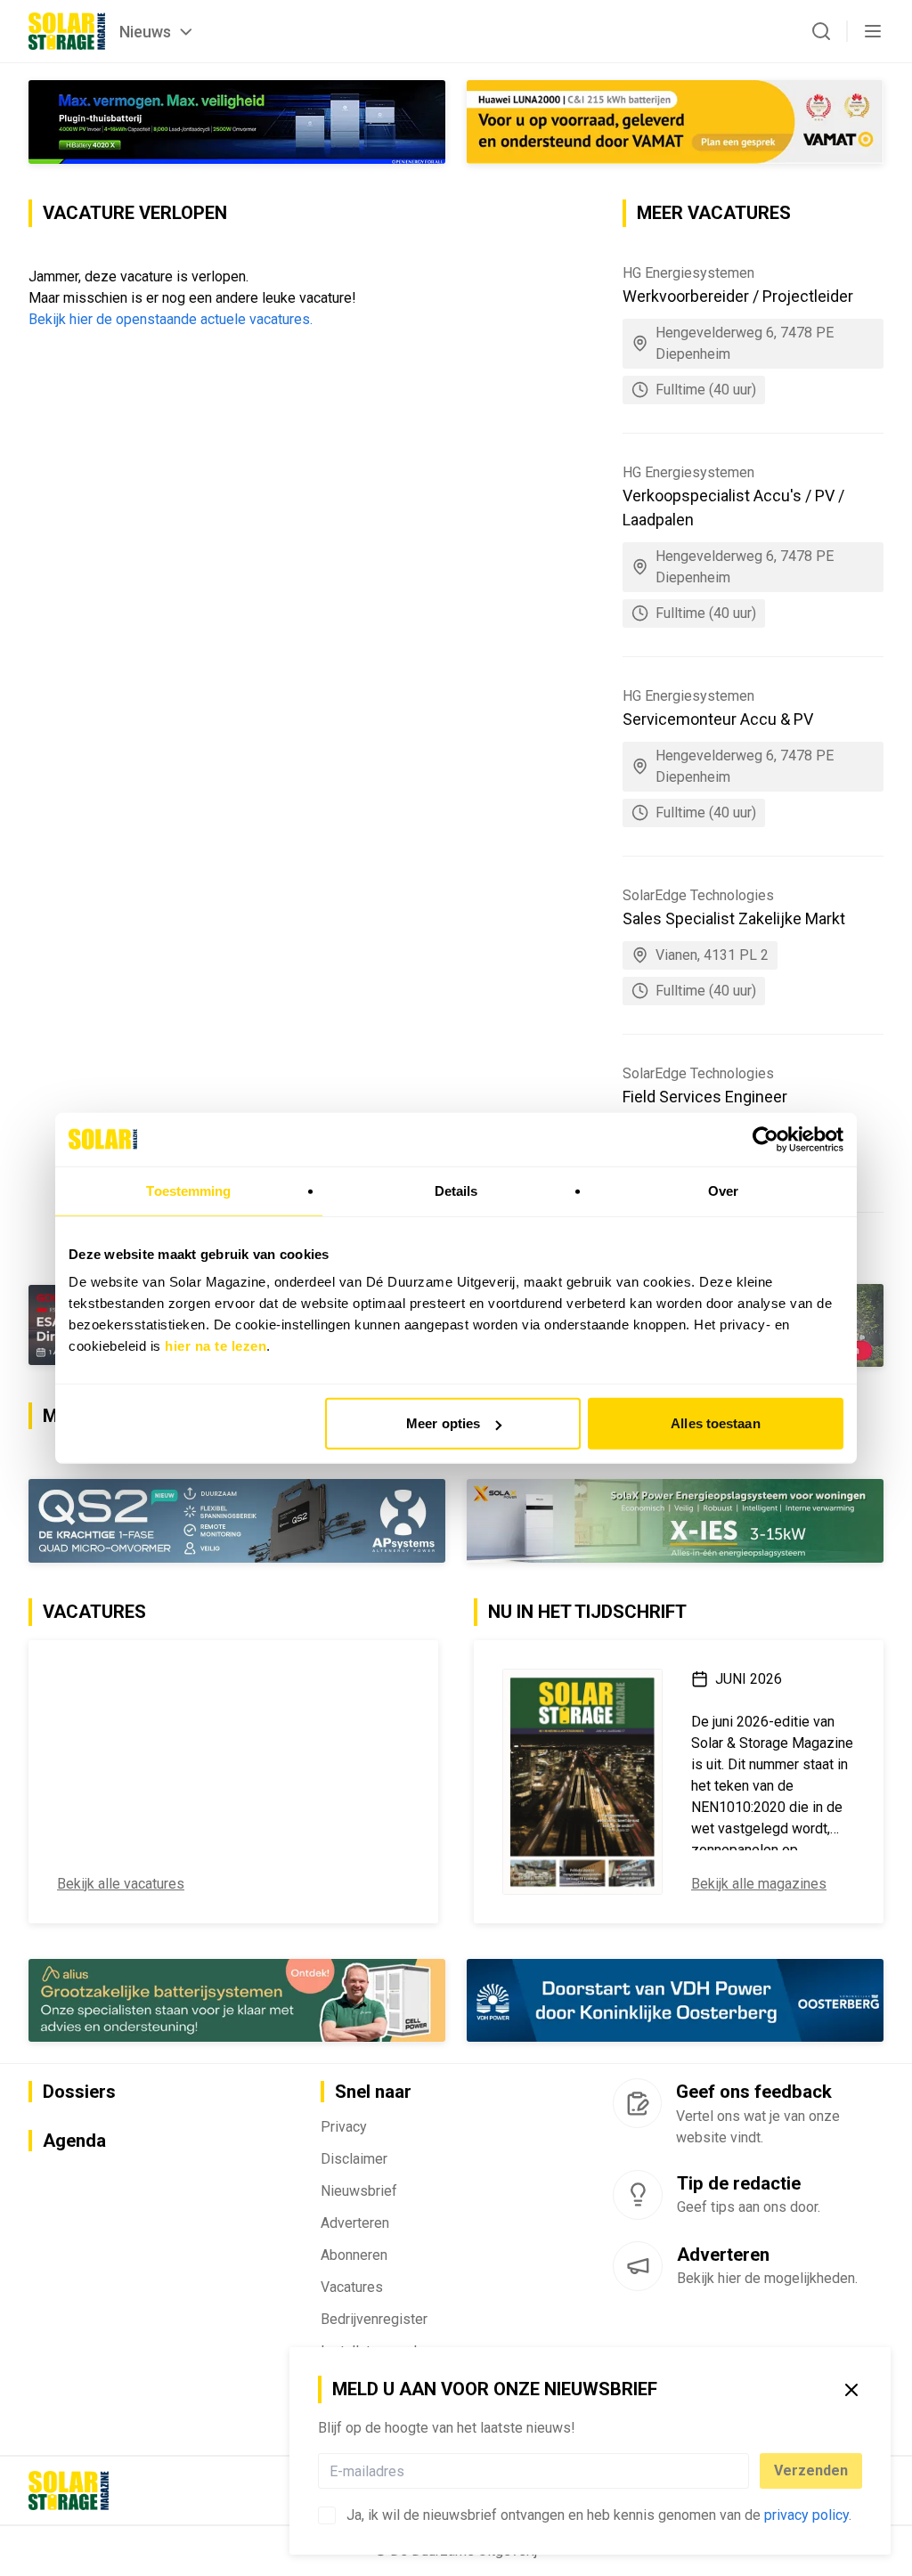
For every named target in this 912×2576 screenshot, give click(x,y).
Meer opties (443, 1423)
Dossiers (79, 2092)
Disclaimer (354, 2160)
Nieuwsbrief (359, 2192)
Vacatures (352, 2288)
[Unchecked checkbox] (327, 2515)
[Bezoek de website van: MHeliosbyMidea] (237, 122)
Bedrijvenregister (374, 2320)
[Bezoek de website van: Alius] (237, 2001)
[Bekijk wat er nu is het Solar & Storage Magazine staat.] (582, 1783)
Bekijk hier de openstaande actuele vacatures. (171, 319)
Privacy (344, 2128)
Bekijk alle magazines (759, 1885)
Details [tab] (456, 1190)
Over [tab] (723, 1190)
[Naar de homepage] (67, 31)
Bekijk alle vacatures (121, 1885)
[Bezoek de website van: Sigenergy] (675, 2001)
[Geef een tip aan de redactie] (638, 2196)
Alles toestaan (715, 1423)
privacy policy (806, 2515)
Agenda (74, 2141)
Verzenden (811, 2470)
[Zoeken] (821, 31)
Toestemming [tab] (188, 1190)
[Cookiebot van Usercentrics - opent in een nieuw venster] (765, 1139)
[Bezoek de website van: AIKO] (675, 122)
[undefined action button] (744, 2471)
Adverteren (355, 2224)
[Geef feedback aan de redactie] (637, 2104)
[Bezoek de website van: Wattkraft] (237, 1522)
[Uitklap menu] (873, 31)
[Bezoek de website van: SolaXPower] (675, 1522)
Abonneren (354, 2256)
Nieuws (145, 32)
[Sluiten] (851, 2390)
